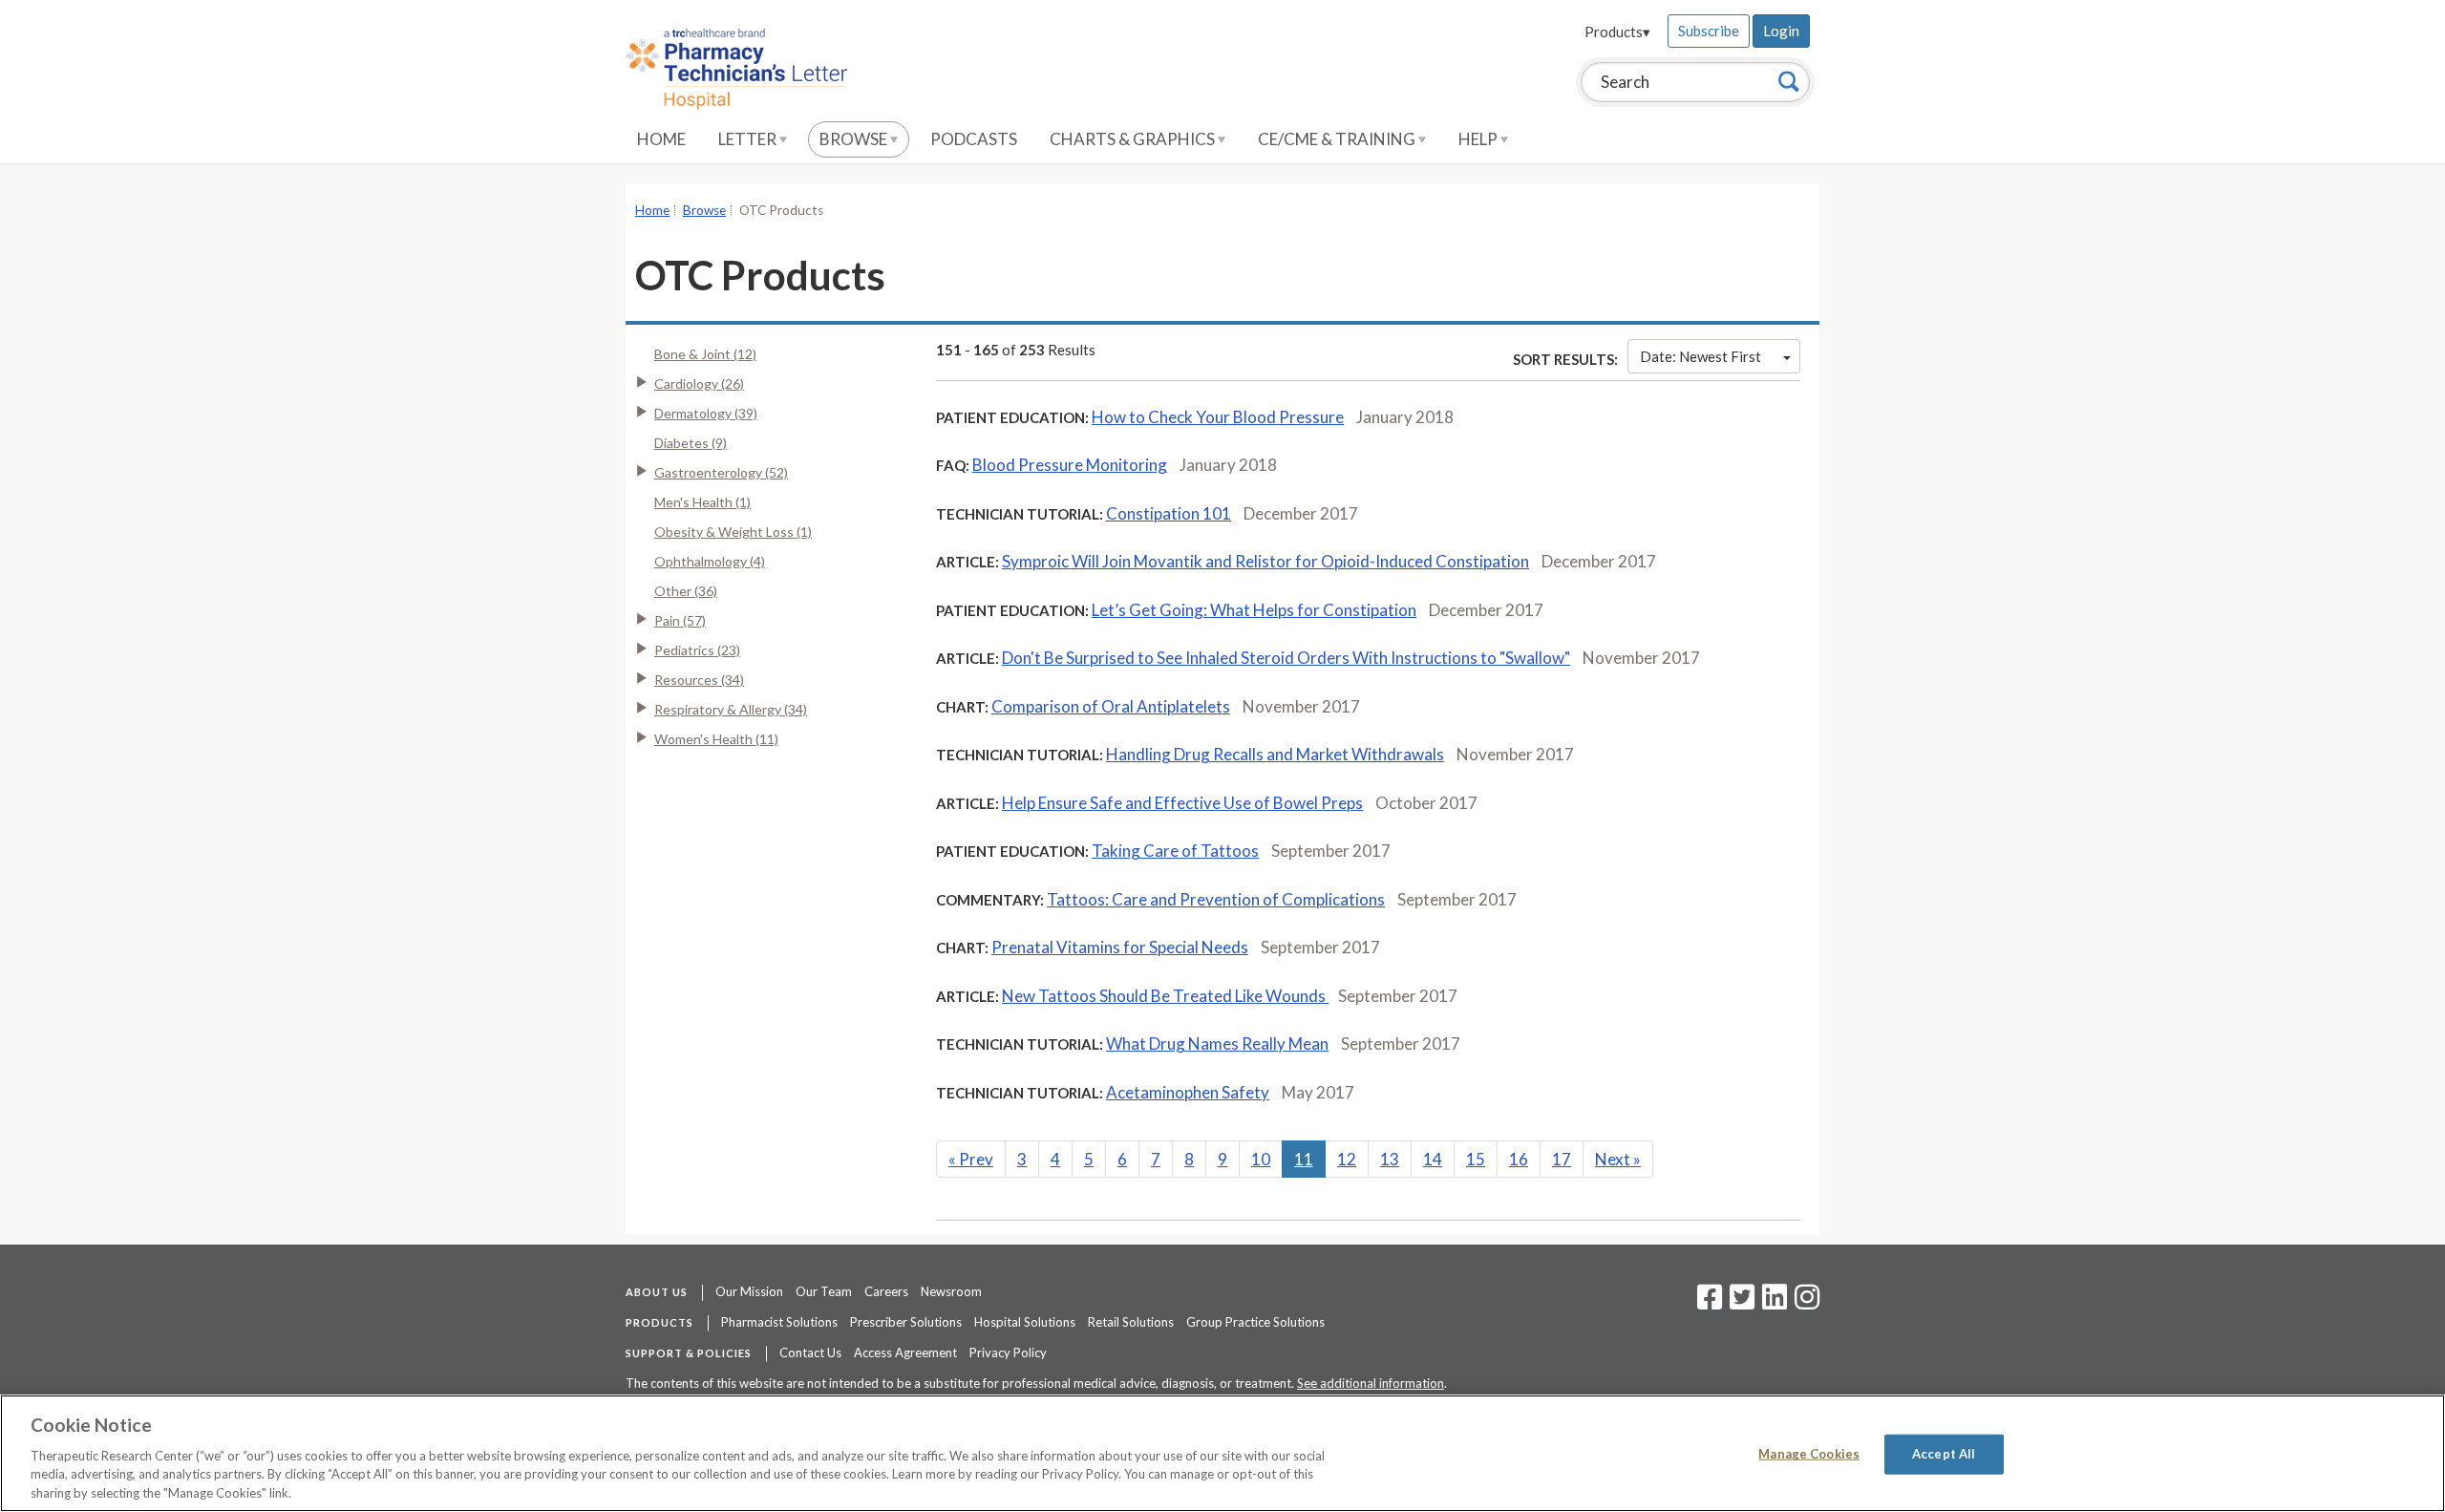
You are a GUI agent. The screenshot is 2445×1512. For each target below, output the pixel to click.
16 (1519, 1159)
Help (1479, 139)
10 (1261, 1159)
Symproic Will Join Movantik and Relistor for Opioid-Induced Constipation (1265, 561)
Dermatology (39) (706, 413)
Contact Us (810, 1352)
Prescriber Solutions (906, 1322)
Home (661, 139)
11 (1304, 1159)
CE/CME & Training (1338, 139)
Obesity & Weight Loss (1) (733, 532)
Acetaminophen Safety (1188, 1092)
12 (1347, 1159)
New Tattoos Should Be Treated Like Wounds (1165, 996)
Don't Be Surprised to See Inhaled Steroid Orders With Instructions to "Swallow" (1286, 658)
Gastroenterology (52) (721, 472)
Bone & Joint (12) (705, 354)
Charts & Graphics (1134, 139)
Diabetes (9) (691, 443)
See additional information (1371, 1383)
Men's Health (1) (702, 502)
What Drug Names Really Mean (1217, 1043)
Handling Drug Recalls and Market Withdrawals (1275, 754)
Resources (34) (699, 680)
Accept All (1944, 1454)
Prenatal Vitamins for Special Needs (1120, 947)
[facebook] (1710, 1303)
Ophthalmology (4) (710, 561)
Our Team (824, 1291)
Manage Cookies (1809, 1454)
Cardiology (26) (699, 383)
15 (1476, 1159)
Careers (886, 1291)
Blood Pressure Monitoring (1070, 465)
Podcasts (974, 139)
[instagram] (1807, 1303)
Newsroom (951, 1291)
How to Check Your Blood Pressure (1218, 417)
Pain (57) (680, 620)
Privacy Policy (1008, 1352)
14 (1433, 1159)
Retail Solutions (1131, 1322)
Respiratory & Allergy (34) (731, 709)
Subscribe (1709, 31)
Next (1618, 1159)
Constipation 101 (1169, 513)
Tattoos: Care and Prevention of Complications (1216, 899)
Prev (971, 1159)
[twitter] (1740, 1303)
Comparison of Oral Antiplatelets (1111, 706)
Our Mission (749, 1291)
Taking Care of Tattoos (1175, 851)
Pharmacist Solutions (779, 1322)
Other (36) (686, 591)
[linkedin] (1775, 1303)
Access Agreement (905, 1352)
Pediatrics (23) (697, 650)
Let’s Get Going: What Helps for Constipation (1254, 610)
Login (1781, 31)
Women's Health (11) (716, 739)
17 (1562, 1159)
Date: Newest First (1701, 356)
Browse (855, 139)
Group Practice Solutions (1255, 1322)
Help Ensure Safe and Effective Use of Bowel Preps (1182, 803)
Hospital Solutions (1025, 1322)
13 (1390, 1159)
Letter (749, 139)
